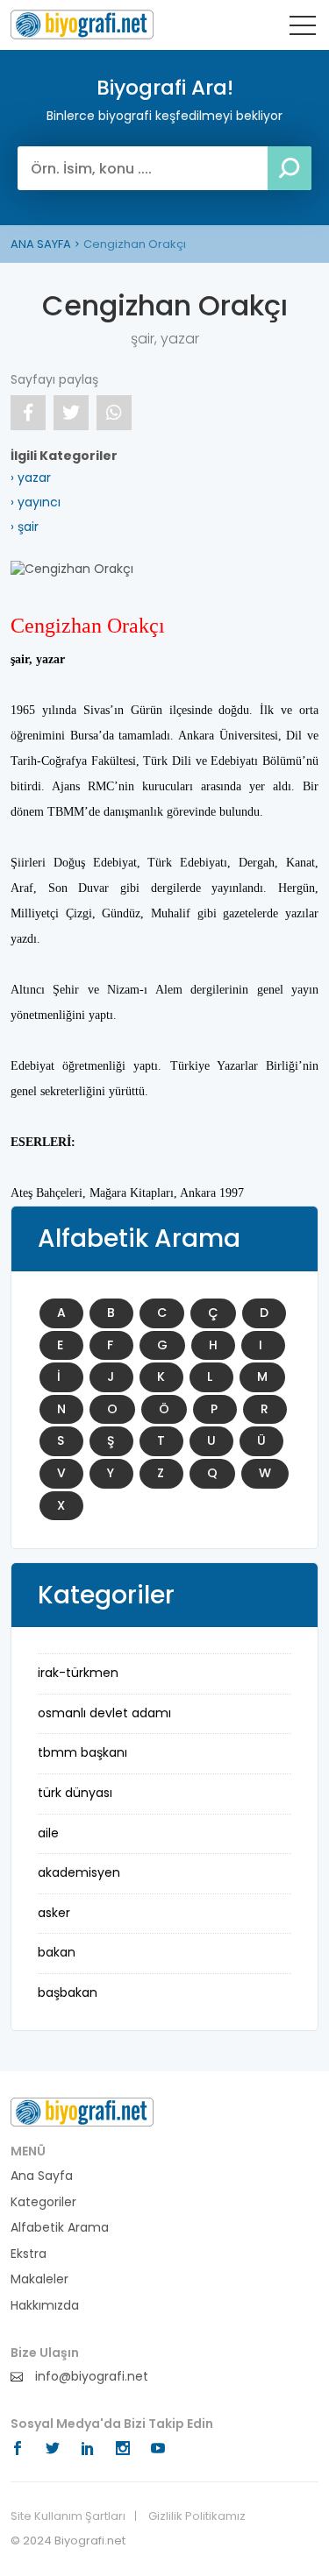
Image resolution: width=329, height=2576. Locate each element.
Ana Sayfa (42, 2176)
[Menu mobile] (303, 29)
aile (48, 1833)
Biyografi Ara (82, 25)
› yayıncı (36, 502)
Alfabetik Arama (60, 2228)
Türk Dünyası (75, 1793)
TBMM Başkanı (82, 1752)
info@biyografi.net (90, 2377)
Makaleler (39, 2279)
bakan (57, 1952)
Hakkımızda (45, 2306)
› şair (25, 527)
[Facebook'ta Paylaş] (28, 413)
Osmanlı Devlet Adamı (104, 1713)
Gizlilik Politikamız (197, 2516)
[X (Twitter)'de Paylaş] (71, 413)
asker (54, 1913)
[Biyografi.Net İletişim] (82, 2112)
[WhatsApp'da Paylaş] (114, 413)
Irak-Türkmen (78, 1673)
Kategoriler (43, 2202)
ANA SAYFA (41, 244)
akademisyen (79, 1872)
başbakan (68, 1992)
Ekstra (29, 2254)
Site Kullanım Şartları (68, 2516)
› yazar (31, 478)
